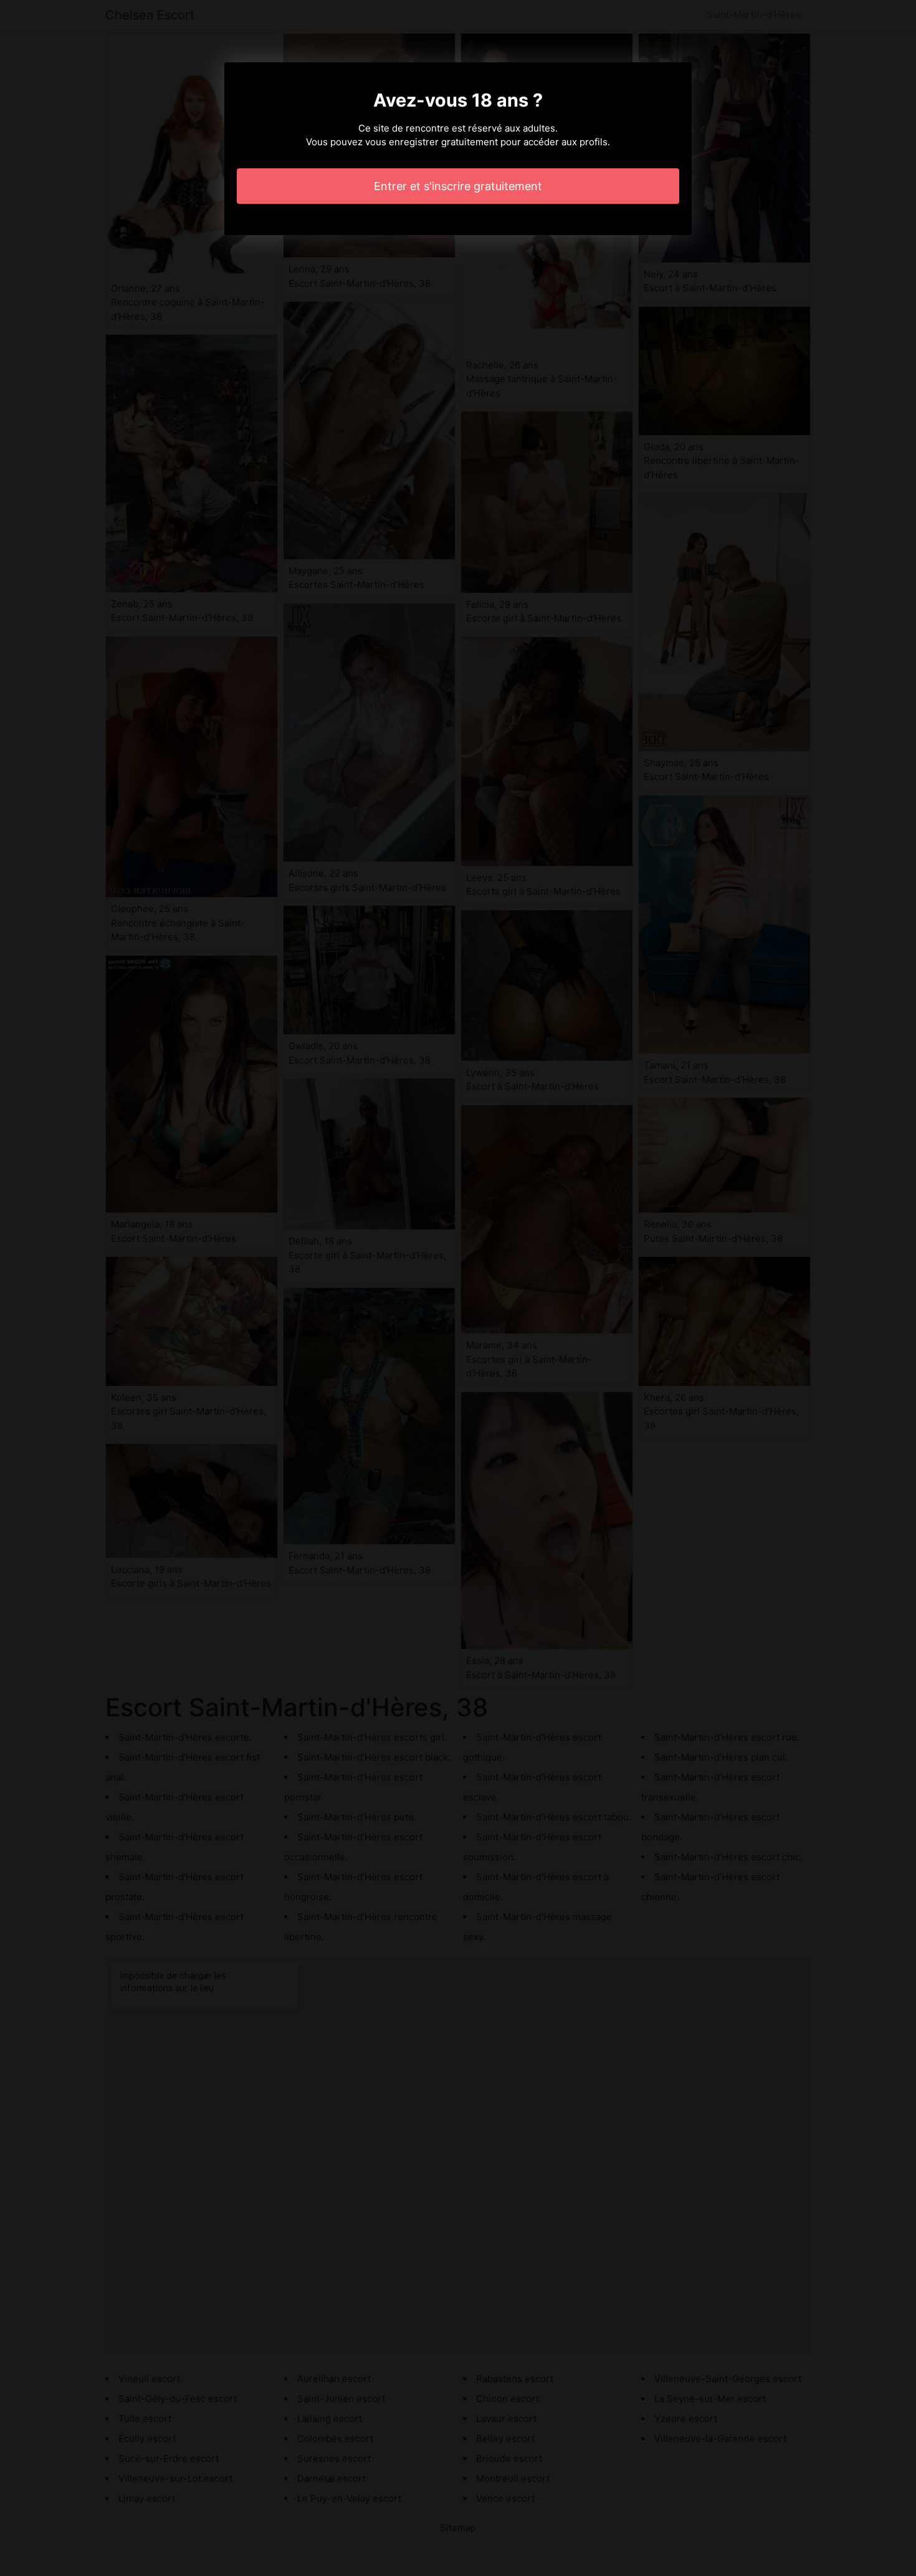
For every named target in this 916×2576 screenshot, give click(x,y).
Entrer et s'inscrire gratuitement (458, 186)
